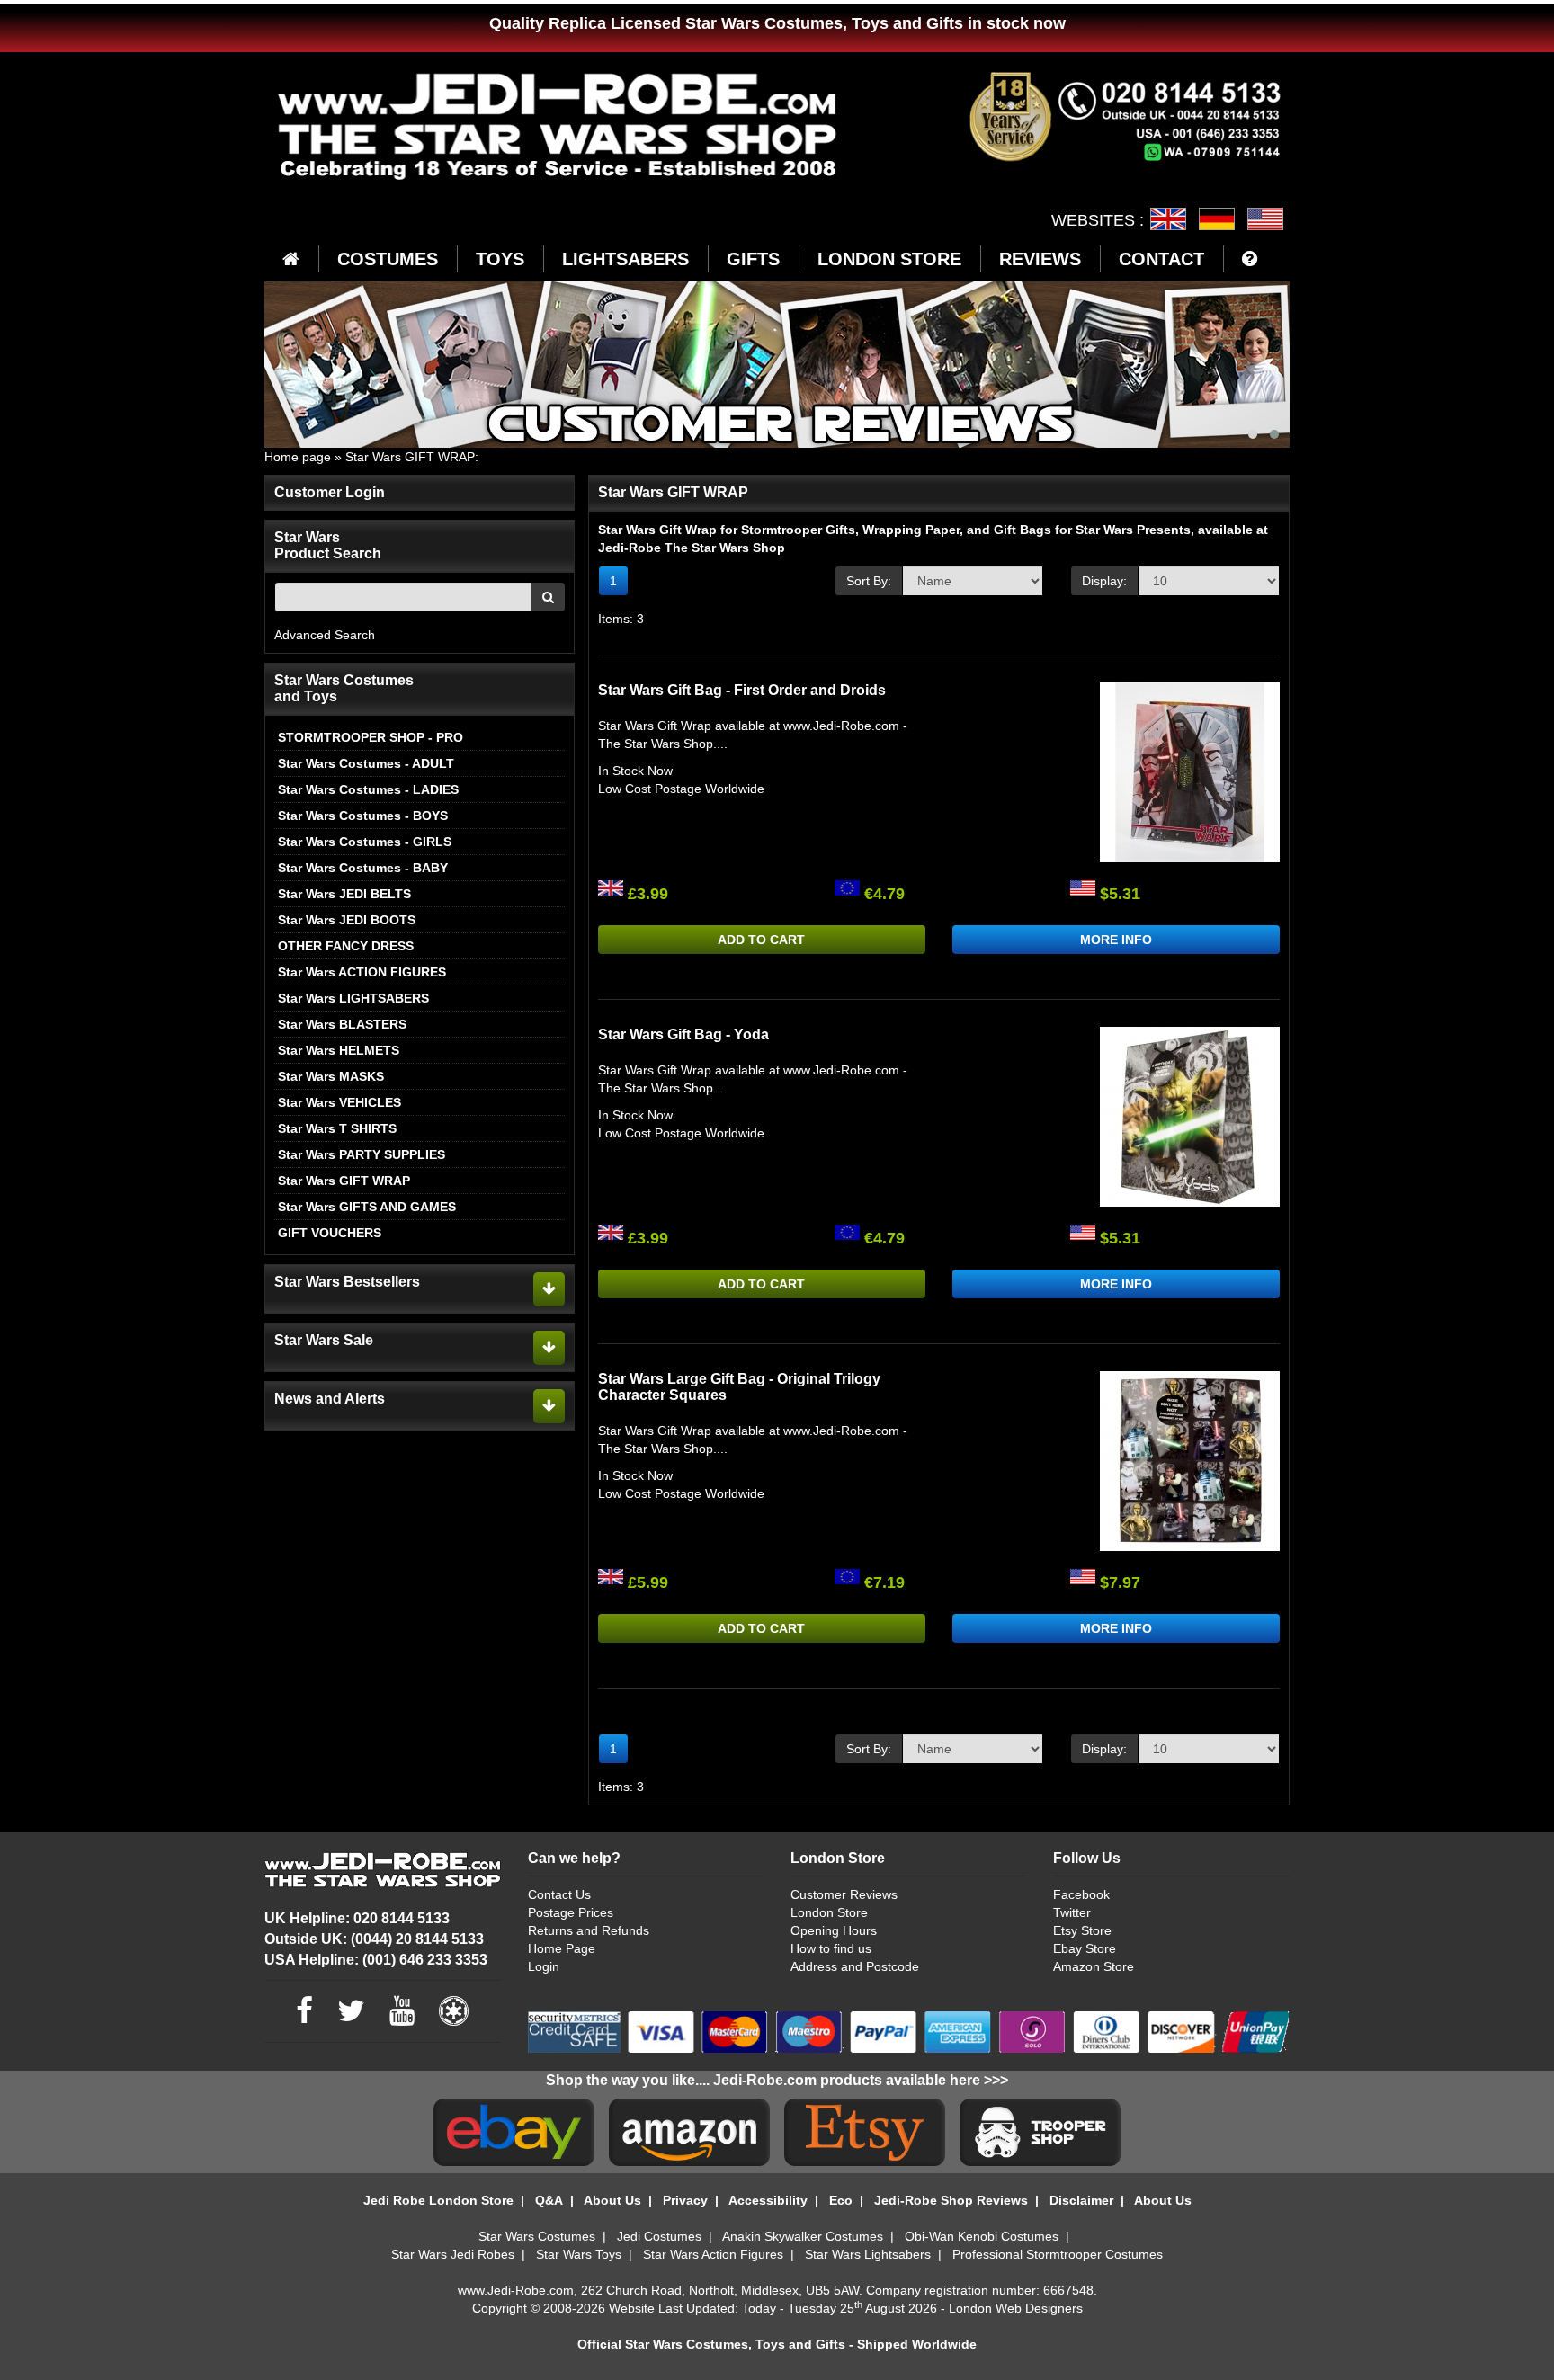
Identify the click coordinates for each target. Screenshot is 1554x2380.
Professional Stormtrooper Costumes (1058, 2254)
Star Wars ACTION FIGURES (362, 972)
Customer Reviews (844, 1894)
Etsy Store (1082, 1930)
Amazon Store (1094, 1966)
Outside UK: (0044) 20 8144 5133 (374, 1939)
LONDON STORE (889, 259)
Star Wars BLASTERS (342, 1024)
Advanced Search (325, 635)
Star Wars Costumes (537, 2236)
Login (544, 1966)
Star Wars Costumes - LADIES (368, 789)
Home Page (562, 1948)
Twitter (1072, 1912)
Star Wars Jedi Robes (453, 2254)
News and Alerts (330, 1399)
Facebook (1081, 1894)
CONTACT (1161, 259)
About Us (612, 2200)
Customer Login (330, 492)
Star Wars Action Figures (713, 2254)
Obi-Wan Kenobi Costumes (982, 2236)
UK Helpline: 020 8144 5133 (357, 1918)
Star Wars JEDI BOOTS (347, 920)
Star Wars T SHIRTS (337, 1128)
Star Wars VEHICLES (339, 1102)
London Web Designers (1016, 2308)
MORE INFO (1116, 940)
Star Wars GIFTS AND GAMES (367, 1207)
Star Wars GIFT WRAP (410, 457)
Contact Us (559, 1894)
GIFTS (753, 259)
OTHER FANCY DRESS (346, 946)
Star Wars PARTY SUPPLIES (362, 1154)
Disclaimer (1081, 2200)
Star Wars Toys (579, 2254)
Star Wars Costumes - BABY (363, 868)
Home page (298, 457)
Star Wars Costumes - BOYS (363, 816)
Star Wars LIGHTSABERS (353, 998)
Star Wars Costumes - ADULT (366, 763)
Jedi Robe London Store (438, 2200)
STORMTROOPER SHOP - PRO (371, 737)
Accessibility (768, 2200)
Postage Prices (571, 1912)
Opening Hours (834, 1930)
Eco (841, 2200)
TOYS (500, 259)
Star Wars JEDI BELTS (344, 894)
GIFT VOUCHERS (330, 1233)
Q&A (549, 2200)
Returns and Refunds (589, 1930)
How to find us (831, 1948)
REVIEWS (1040, 259)
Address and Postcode (855, 1966)
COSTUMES (388, 259)
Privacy (685, 2200)
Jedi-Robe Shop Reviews (951, 2200)
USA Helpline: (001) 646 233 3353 (376, 1960)
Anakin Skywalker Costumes (803, 2236)
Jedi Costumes (659, 2236)
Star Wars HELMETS (339, 1050)
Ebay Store (1085, 1948)
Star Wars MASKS (331, 1076)
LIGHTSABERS (625, 259)
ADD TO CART (761, 940)
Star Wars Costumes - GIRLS (365, 842)
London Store (829, 1912)
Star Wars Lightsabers (868, 2254)
